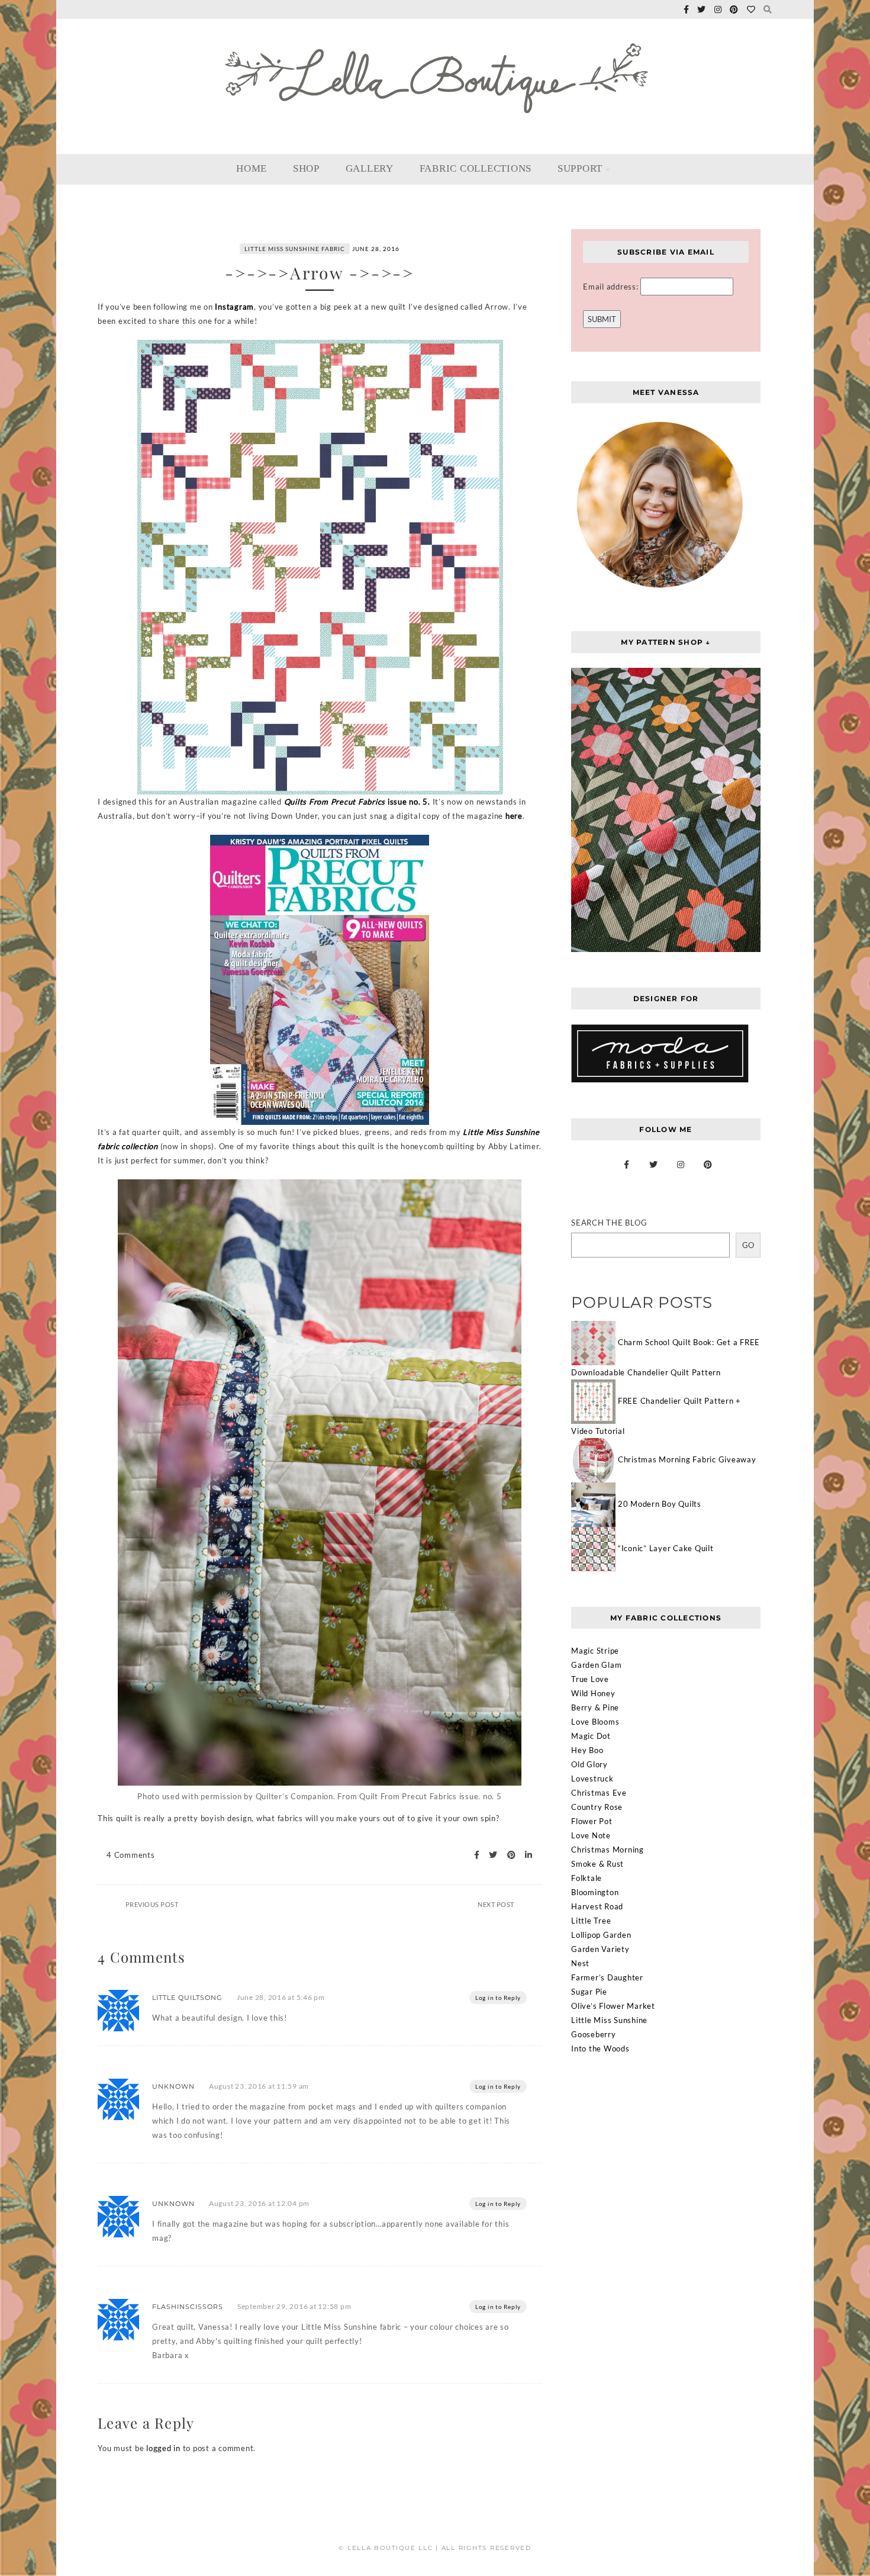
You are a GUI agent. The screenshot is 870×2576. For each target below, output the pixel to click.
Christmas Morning (608, 1850)
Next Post (496, 1904)
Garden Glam (596, 1665)
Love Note (591, 1835)
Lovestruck (592, 1779)
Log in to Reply (498, 1998)
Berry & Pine (595, 1707)
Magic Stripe (595, 1651)
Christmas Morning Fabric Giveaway (687, 1459)
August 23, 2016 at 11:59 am (259, 2086)
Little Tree (591, 1921)
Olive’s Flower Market (613, 2006)
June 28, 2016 (376, 249)
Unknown (173, 2086)
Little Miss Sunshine (609, 2020)
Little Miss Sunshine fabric (295, 249)
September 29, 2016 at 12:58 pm (294, 2306)
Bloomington (595, 1892)
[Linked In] (525, 1855)
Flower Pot (592, 1821)
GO (748, 1245)
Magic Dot (591, 1736)
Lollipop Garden (601, 1935)
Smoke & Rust (597, 1864)
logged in (163, 2448)
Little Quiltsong (187, 1998)
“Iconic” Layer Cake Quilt (666, 1548)
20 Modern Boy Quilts (660, 1504)
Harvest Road (597, 1906)
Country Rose (597, 1807)
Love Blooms (595, 1722)
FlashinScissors (188, 2307)
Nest (580, 1963)
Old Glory (589, 1764)
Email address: (612, 287)
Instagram (234, 307)
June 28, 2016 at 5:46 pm (281, 1997)
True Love (590, 1679)
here (514, 816)
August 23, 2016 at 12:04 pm (259, 2203)
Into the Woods (600, 2048)
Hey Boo (587, 1750)
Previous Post (152, 1904)
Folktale (587, 1878)
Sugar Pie (589, 1992)
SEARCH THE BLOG (609, 1223)
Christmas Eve (599, 1793)
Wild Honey (593, 1693)
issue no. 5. (357, 802)
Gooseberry (594, 2034)
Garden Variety (600, 1949)
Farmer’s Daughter (607, 1977)
